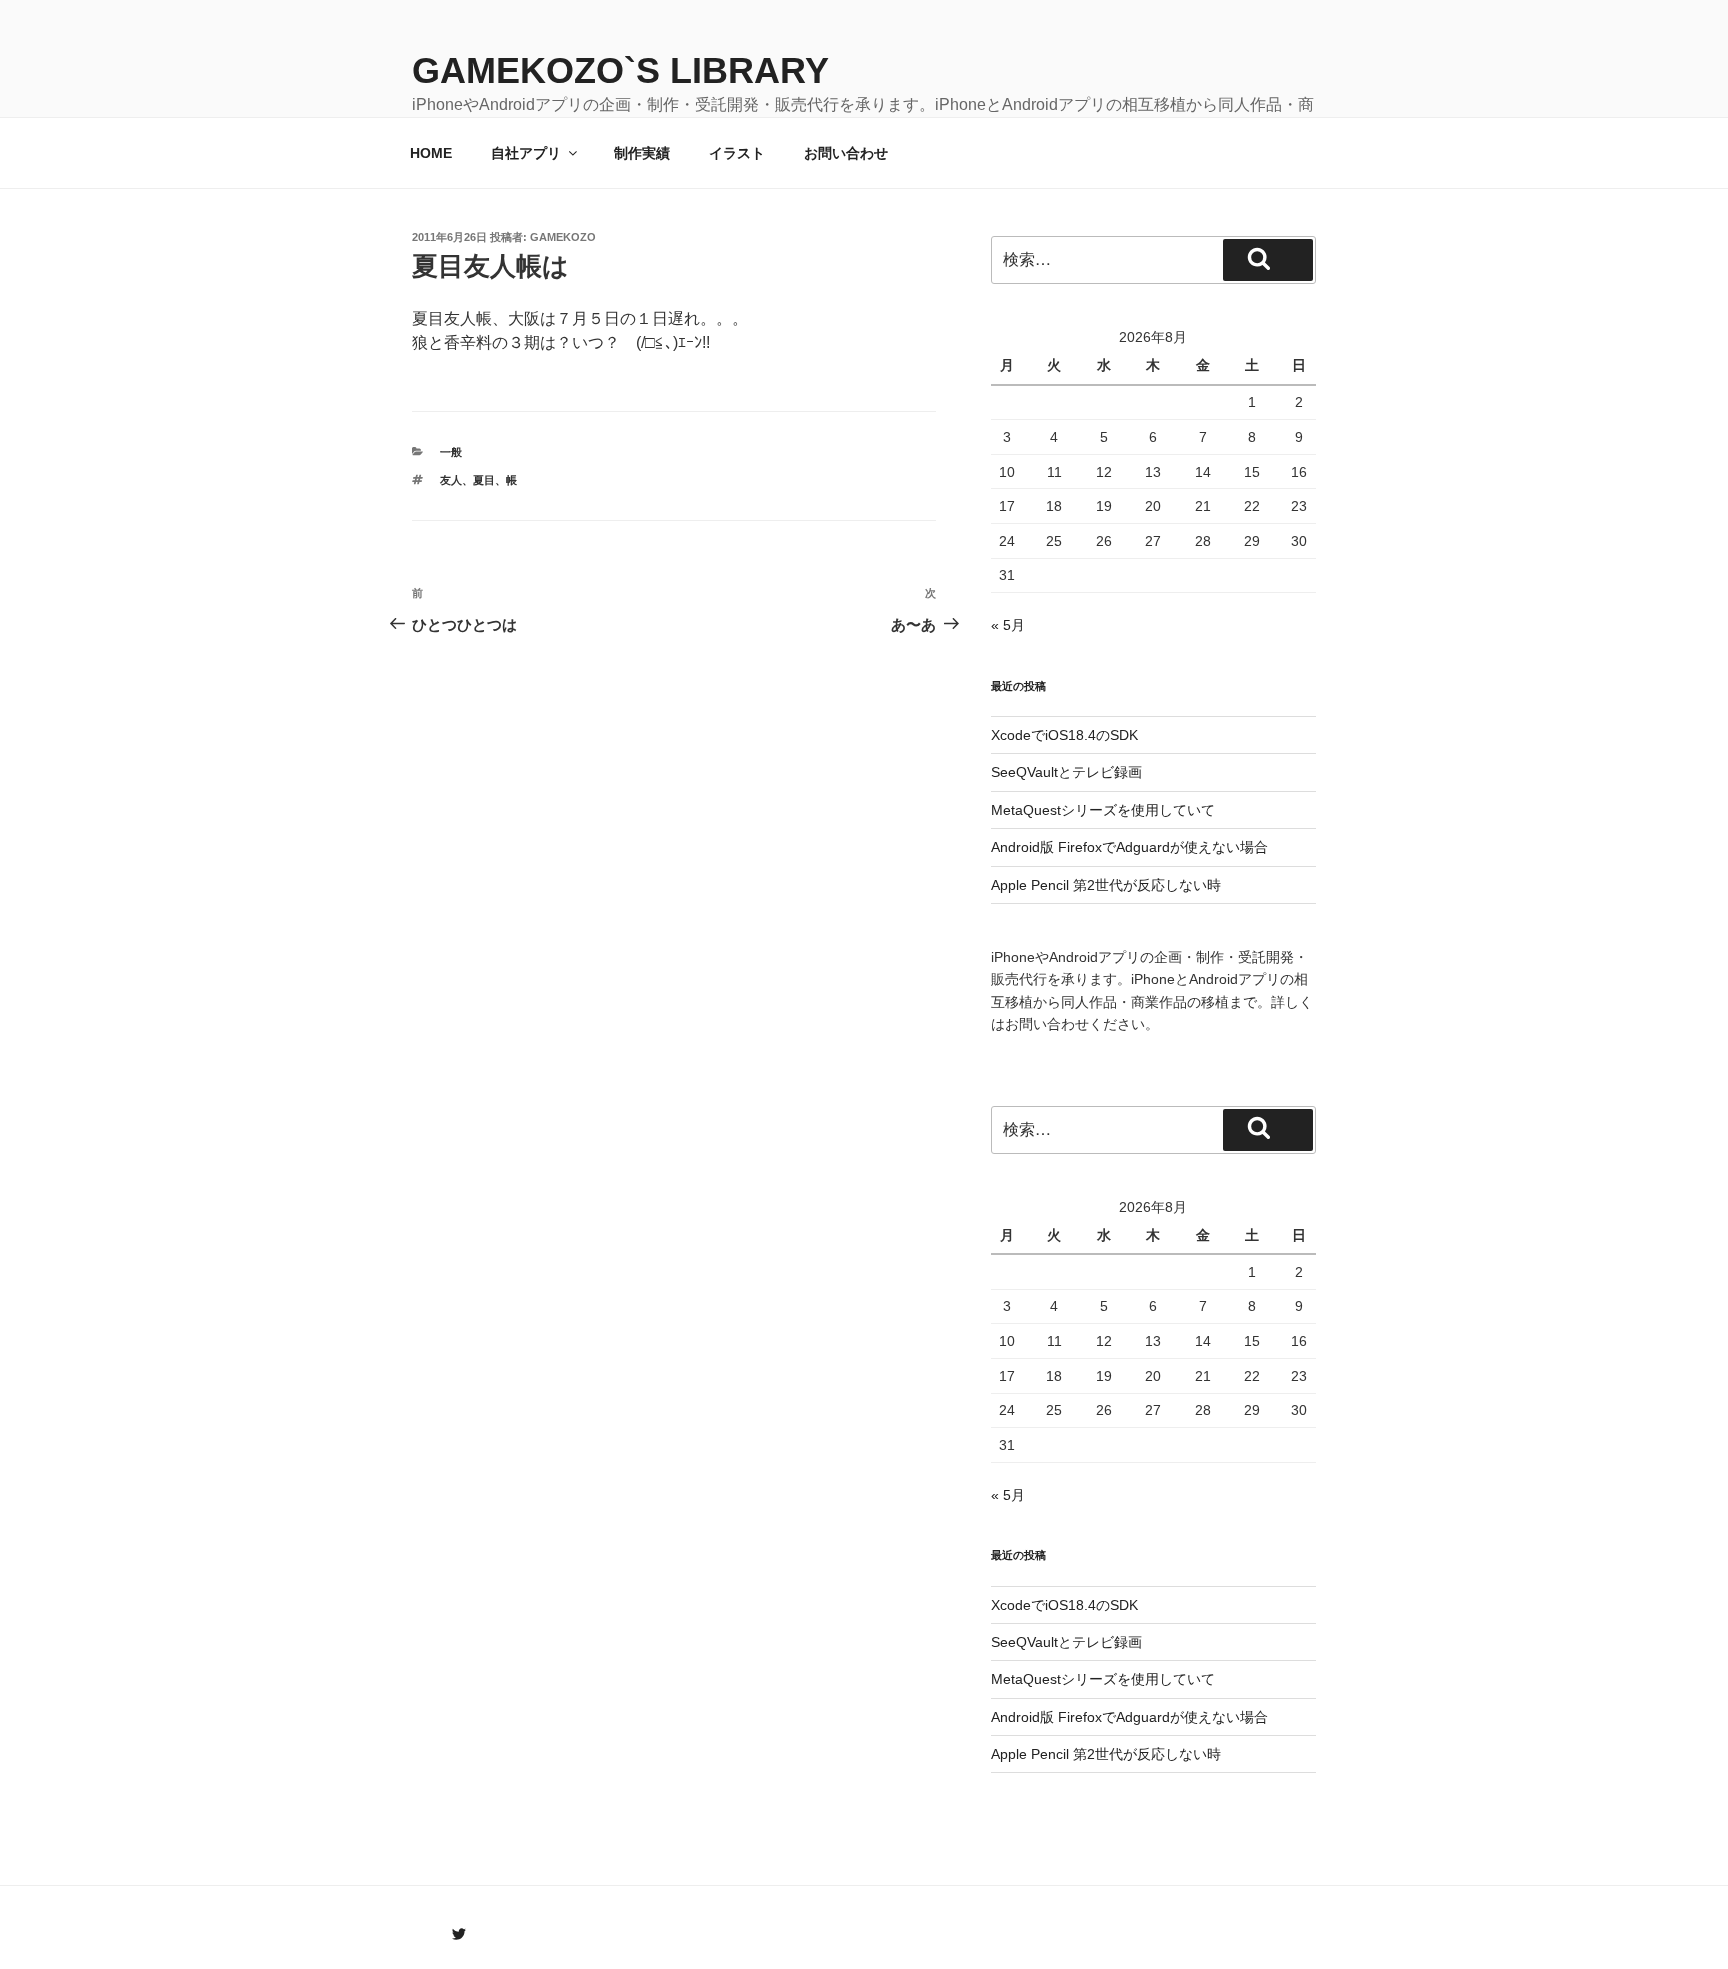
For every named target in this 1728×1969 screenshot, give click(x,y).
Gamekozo (563, 237)
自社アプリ (526, 153)
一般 (451, 452)
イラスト (737, 153)
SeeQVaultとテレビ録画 (1066, 772)
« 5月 (1008, 625)
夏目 (484, 480)
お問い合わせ (846, 153)
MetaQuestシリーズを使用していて (1103, 810)
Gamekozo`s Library (620, 70)
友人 (451, 480)
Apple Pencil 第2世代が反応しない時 (1106, 885)
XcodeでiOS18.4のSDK (1064, 735)
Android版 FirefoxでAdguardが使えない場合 (1129, 847)
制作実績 (642, 153)
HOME (431, 153)
